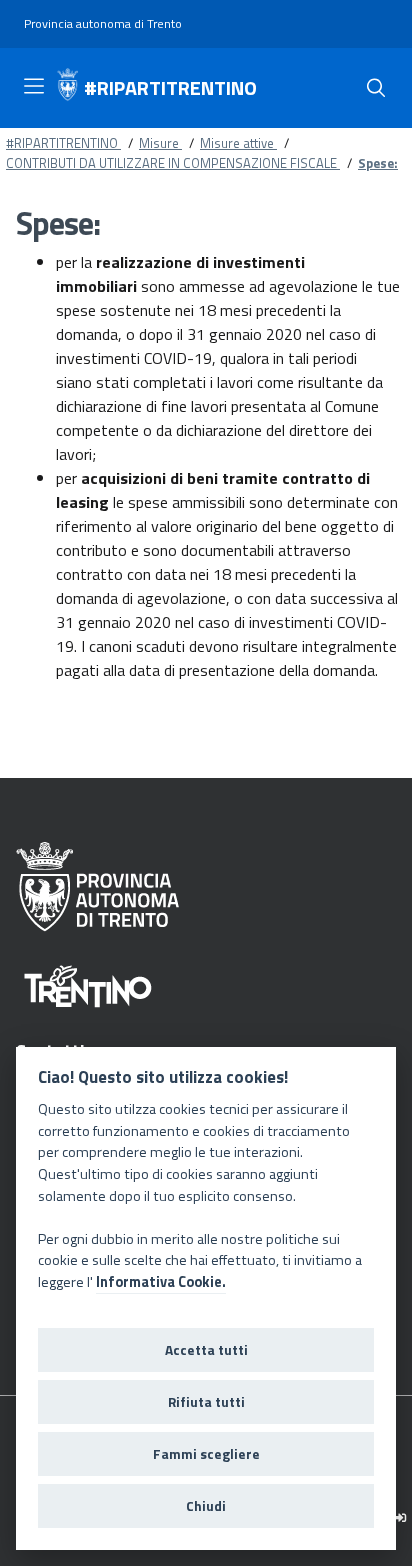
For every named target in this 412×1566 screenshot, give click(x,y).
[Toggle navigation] (34, 86)
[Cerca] (376, 88)
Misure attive (238, 143)
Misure (160, 143)
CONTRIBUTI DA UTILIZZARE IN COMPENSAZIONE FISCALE (173, 163)
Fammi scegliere (206, 1454)
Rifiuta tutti (206, 1402)
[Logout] (400, 1517)
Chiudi (206, 1506)
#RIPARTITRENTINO (170, 88)
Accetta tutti (206, 1350)
